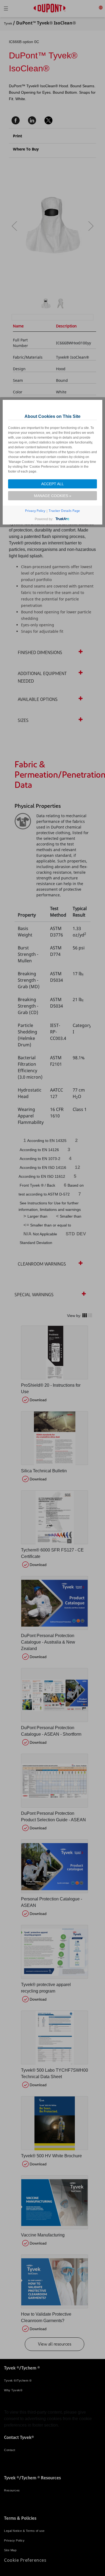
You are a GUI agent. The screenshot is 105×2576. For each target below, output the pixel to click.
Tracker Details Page (64, 511)
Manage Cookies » (53, 496)
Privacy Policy (35, 511)
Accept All (52, 484)
